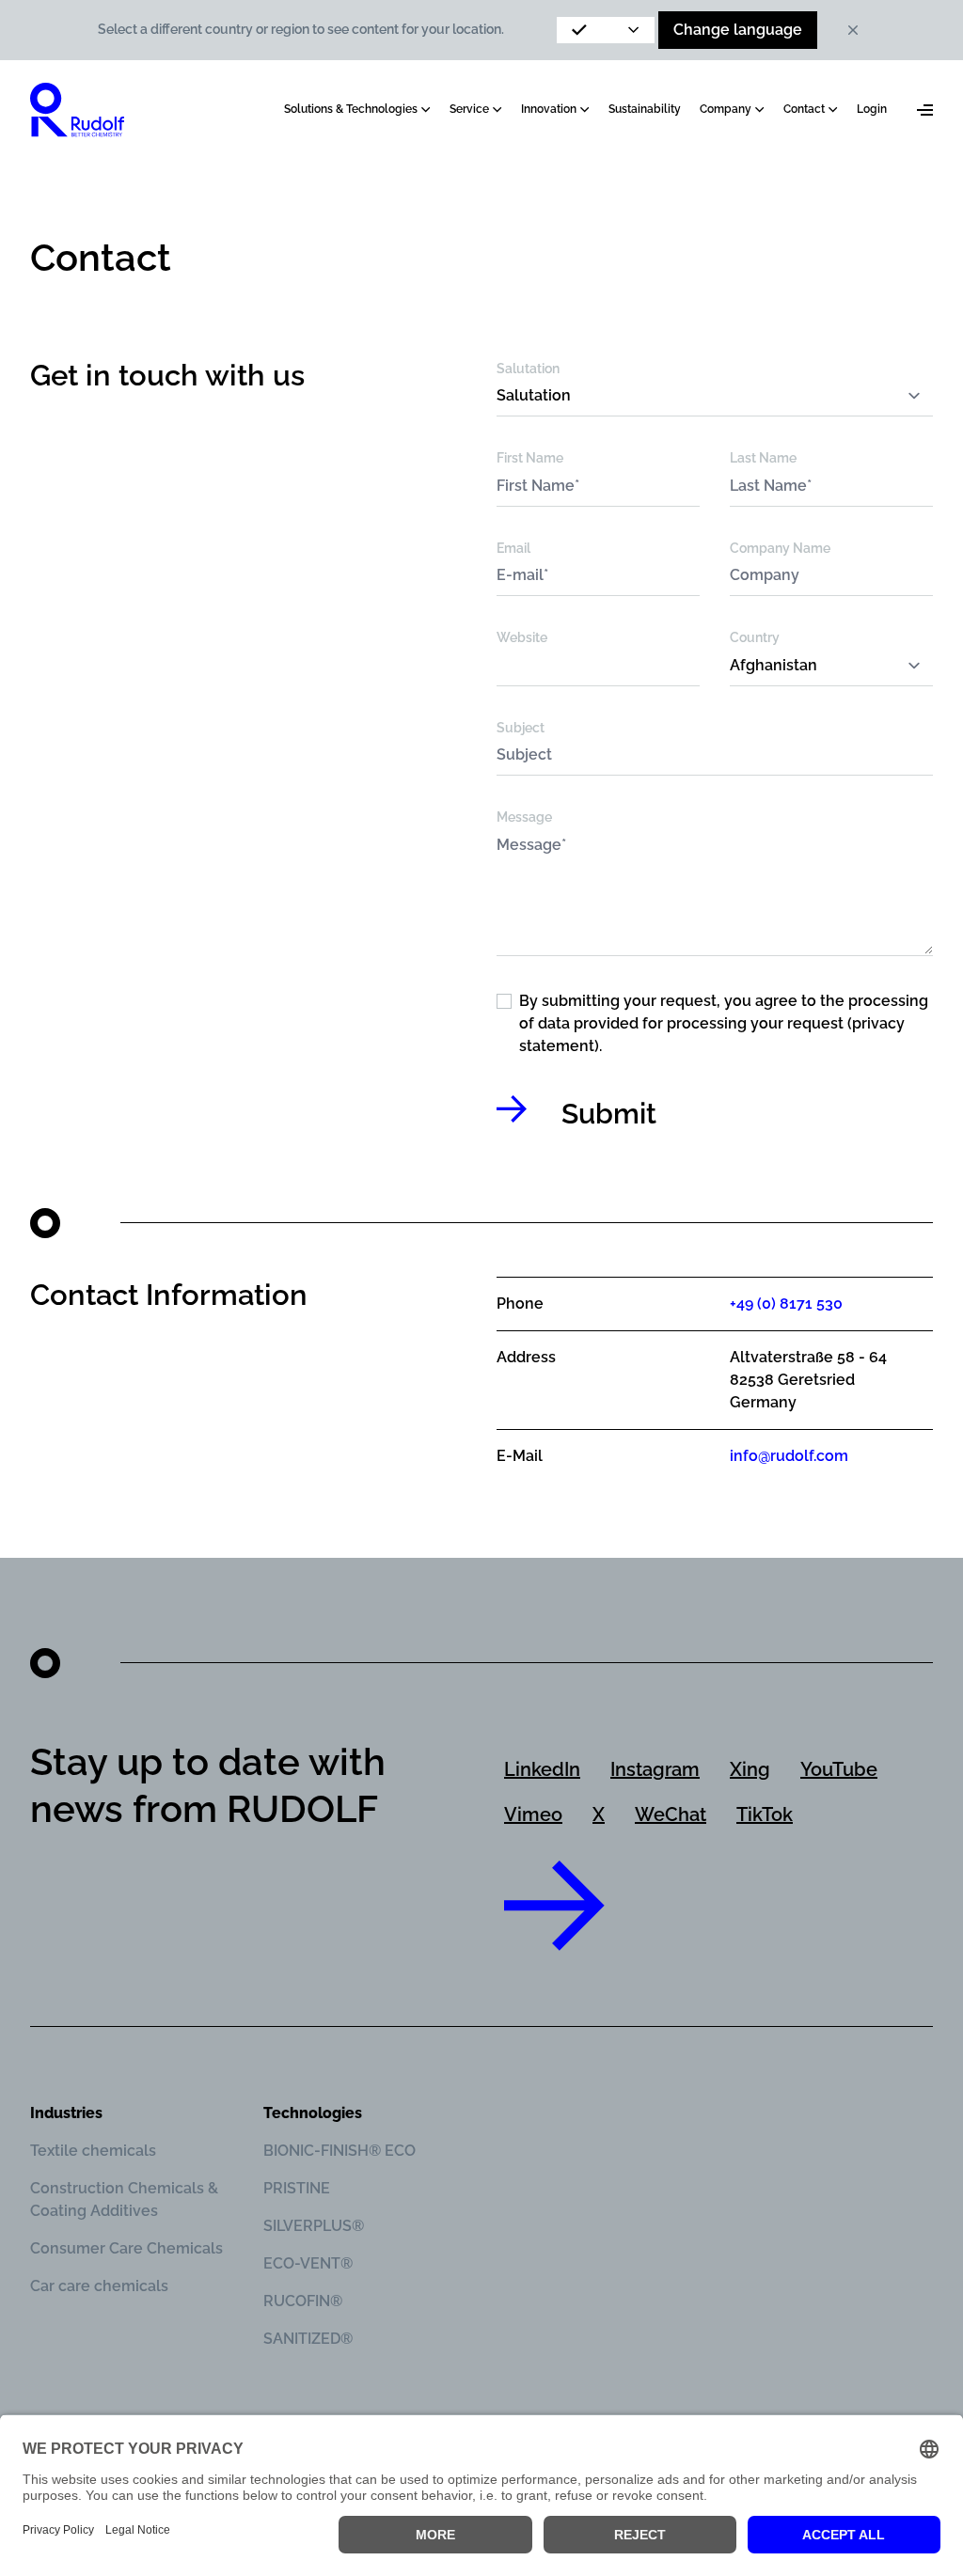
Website (522, 637)
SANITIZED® (308, 2339)
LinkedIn (542, 1769)
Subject (521, 728)
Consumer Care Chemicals (126, 2248)
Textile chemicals (93, 2151)
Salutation (528, 369)
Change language (738, 30)
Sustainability (645, 110)
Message (524, 817)
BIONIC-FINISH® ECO (339, 2151)
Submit (609, 1114)
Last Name (763, 458)
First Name (530, 458)
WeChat (671, 1814)
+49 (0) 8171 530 (786, 1304)
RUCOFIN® (303, 2301)
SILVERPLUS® (314, 2226)
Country (755, 637)
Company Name (780, 548)
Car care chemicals (99, 2286)
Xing (750, 1769)
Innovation (549, 110)
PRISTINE (297, 2188)
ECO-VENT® (308, 2263)
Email (513, 548)
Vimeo (533, 1814)
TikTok (765, 1814)
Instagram (655, 1769)
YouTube (839, 1769)
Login (872, 110)
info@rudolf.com (789, 1456)
